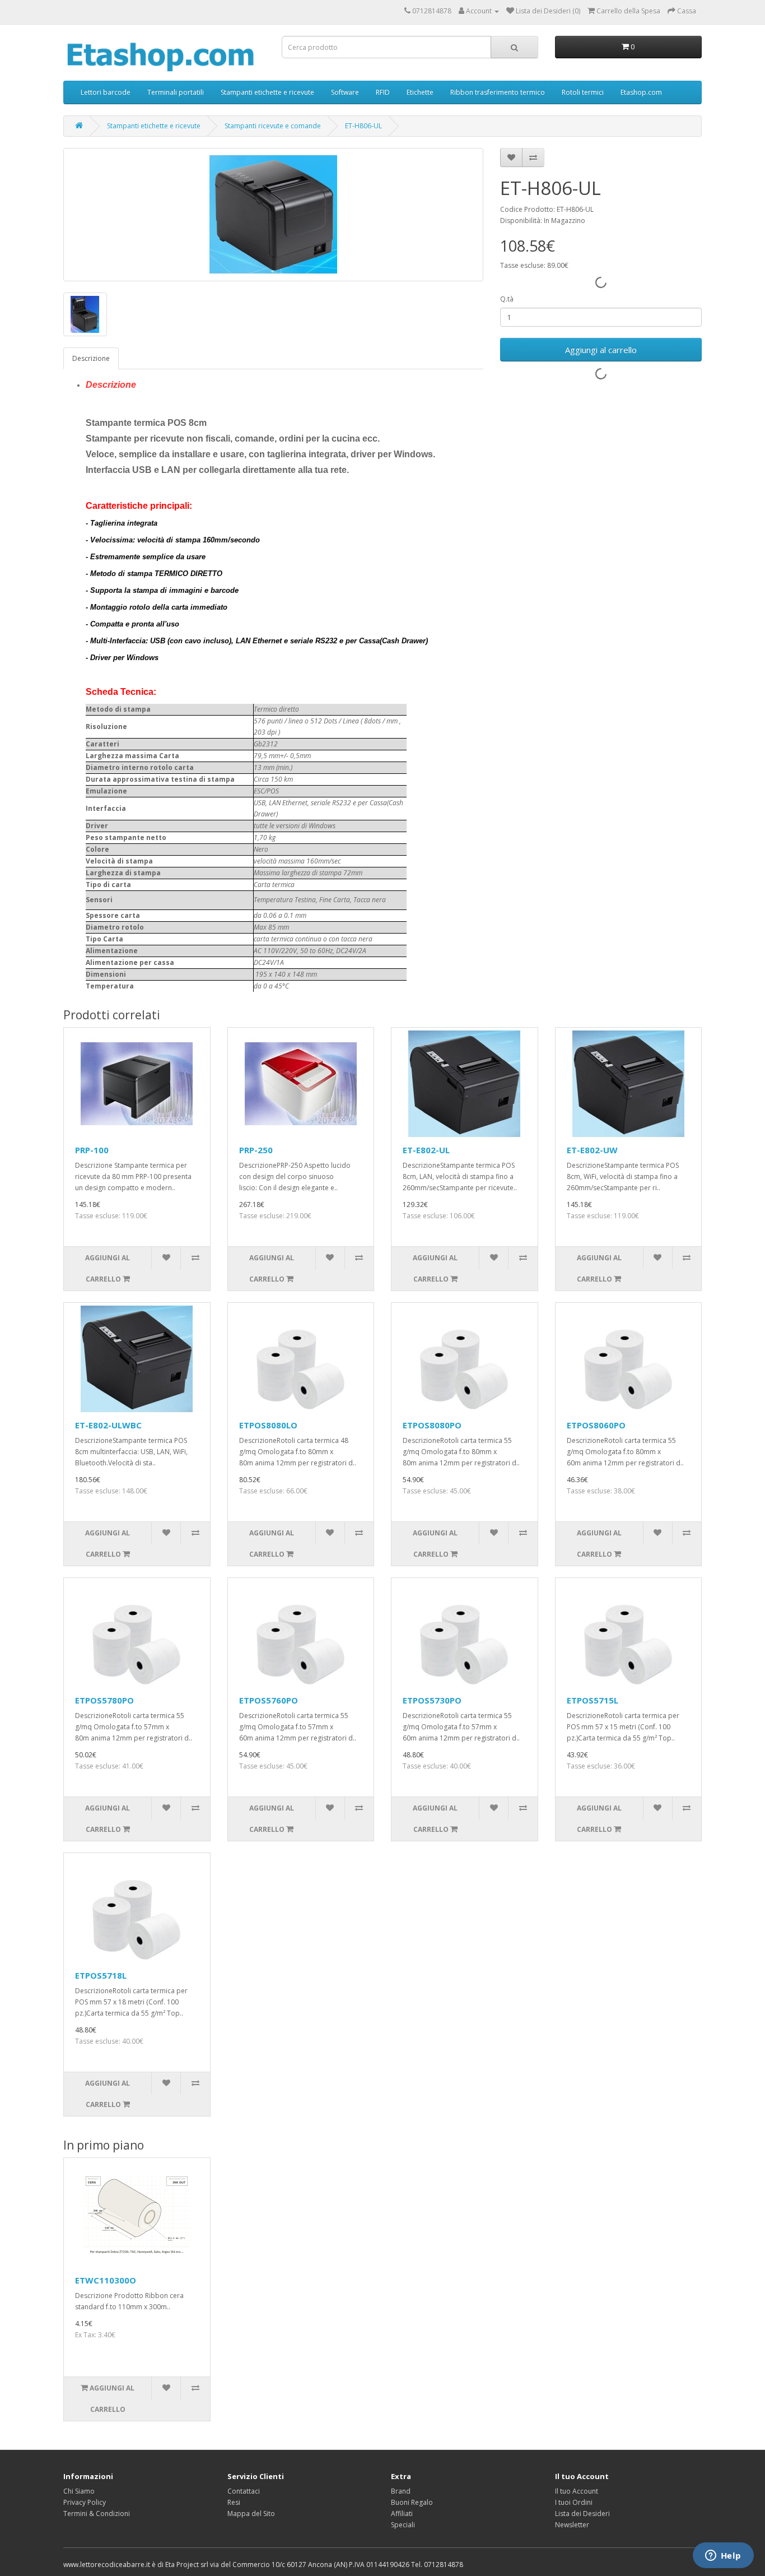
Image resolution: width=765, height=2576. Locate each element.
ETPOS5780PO (104, 1700)
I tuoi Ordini (574, 2502)
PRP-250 (256, 1150)
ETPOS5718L (101, 1975)
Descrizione (91, 358)
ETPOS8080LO (268, 1425)
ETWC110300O (106, 2280)
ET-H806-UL (363, 126)
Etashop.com (641, 92)
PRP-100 (92, 1150)
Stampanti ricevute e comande (273, 126)
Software (345, 92)
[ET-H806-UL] (273, 215)
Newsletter (572, 2525)
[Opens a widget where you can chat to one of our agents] (723, 2556)
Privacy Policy (85, 2502)
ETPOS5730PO (432, 1700)
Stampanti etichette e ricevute (267, 92)
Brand (401, 2491)
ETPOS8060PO (596, 1425)
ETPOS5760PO (269, 1700)
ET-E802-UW (592, 1150)
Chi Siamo (79, 2491)
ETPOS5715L (593, 1700)
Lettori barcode (106, 92)
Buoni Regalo (412, 2502)
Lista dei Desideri (582, 2514)
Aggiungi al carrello (601, 350)
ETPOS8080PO (432, 1425)
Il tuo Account (577, 2491)
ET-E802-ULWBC (108, 1425)
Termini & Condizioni (97, 2514)
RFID (383, 92)
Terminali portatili (176, 92)
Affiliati (402, 2514)
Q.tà (507, 299)
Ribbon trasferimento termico (498, 92)
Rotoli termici (583, 92)
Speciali (403, 2525)
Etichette (420, 92)
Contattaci (244, 2491)
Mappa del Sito (251, 2514)
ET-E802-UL (426, 1150)
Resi (234, 2502)
